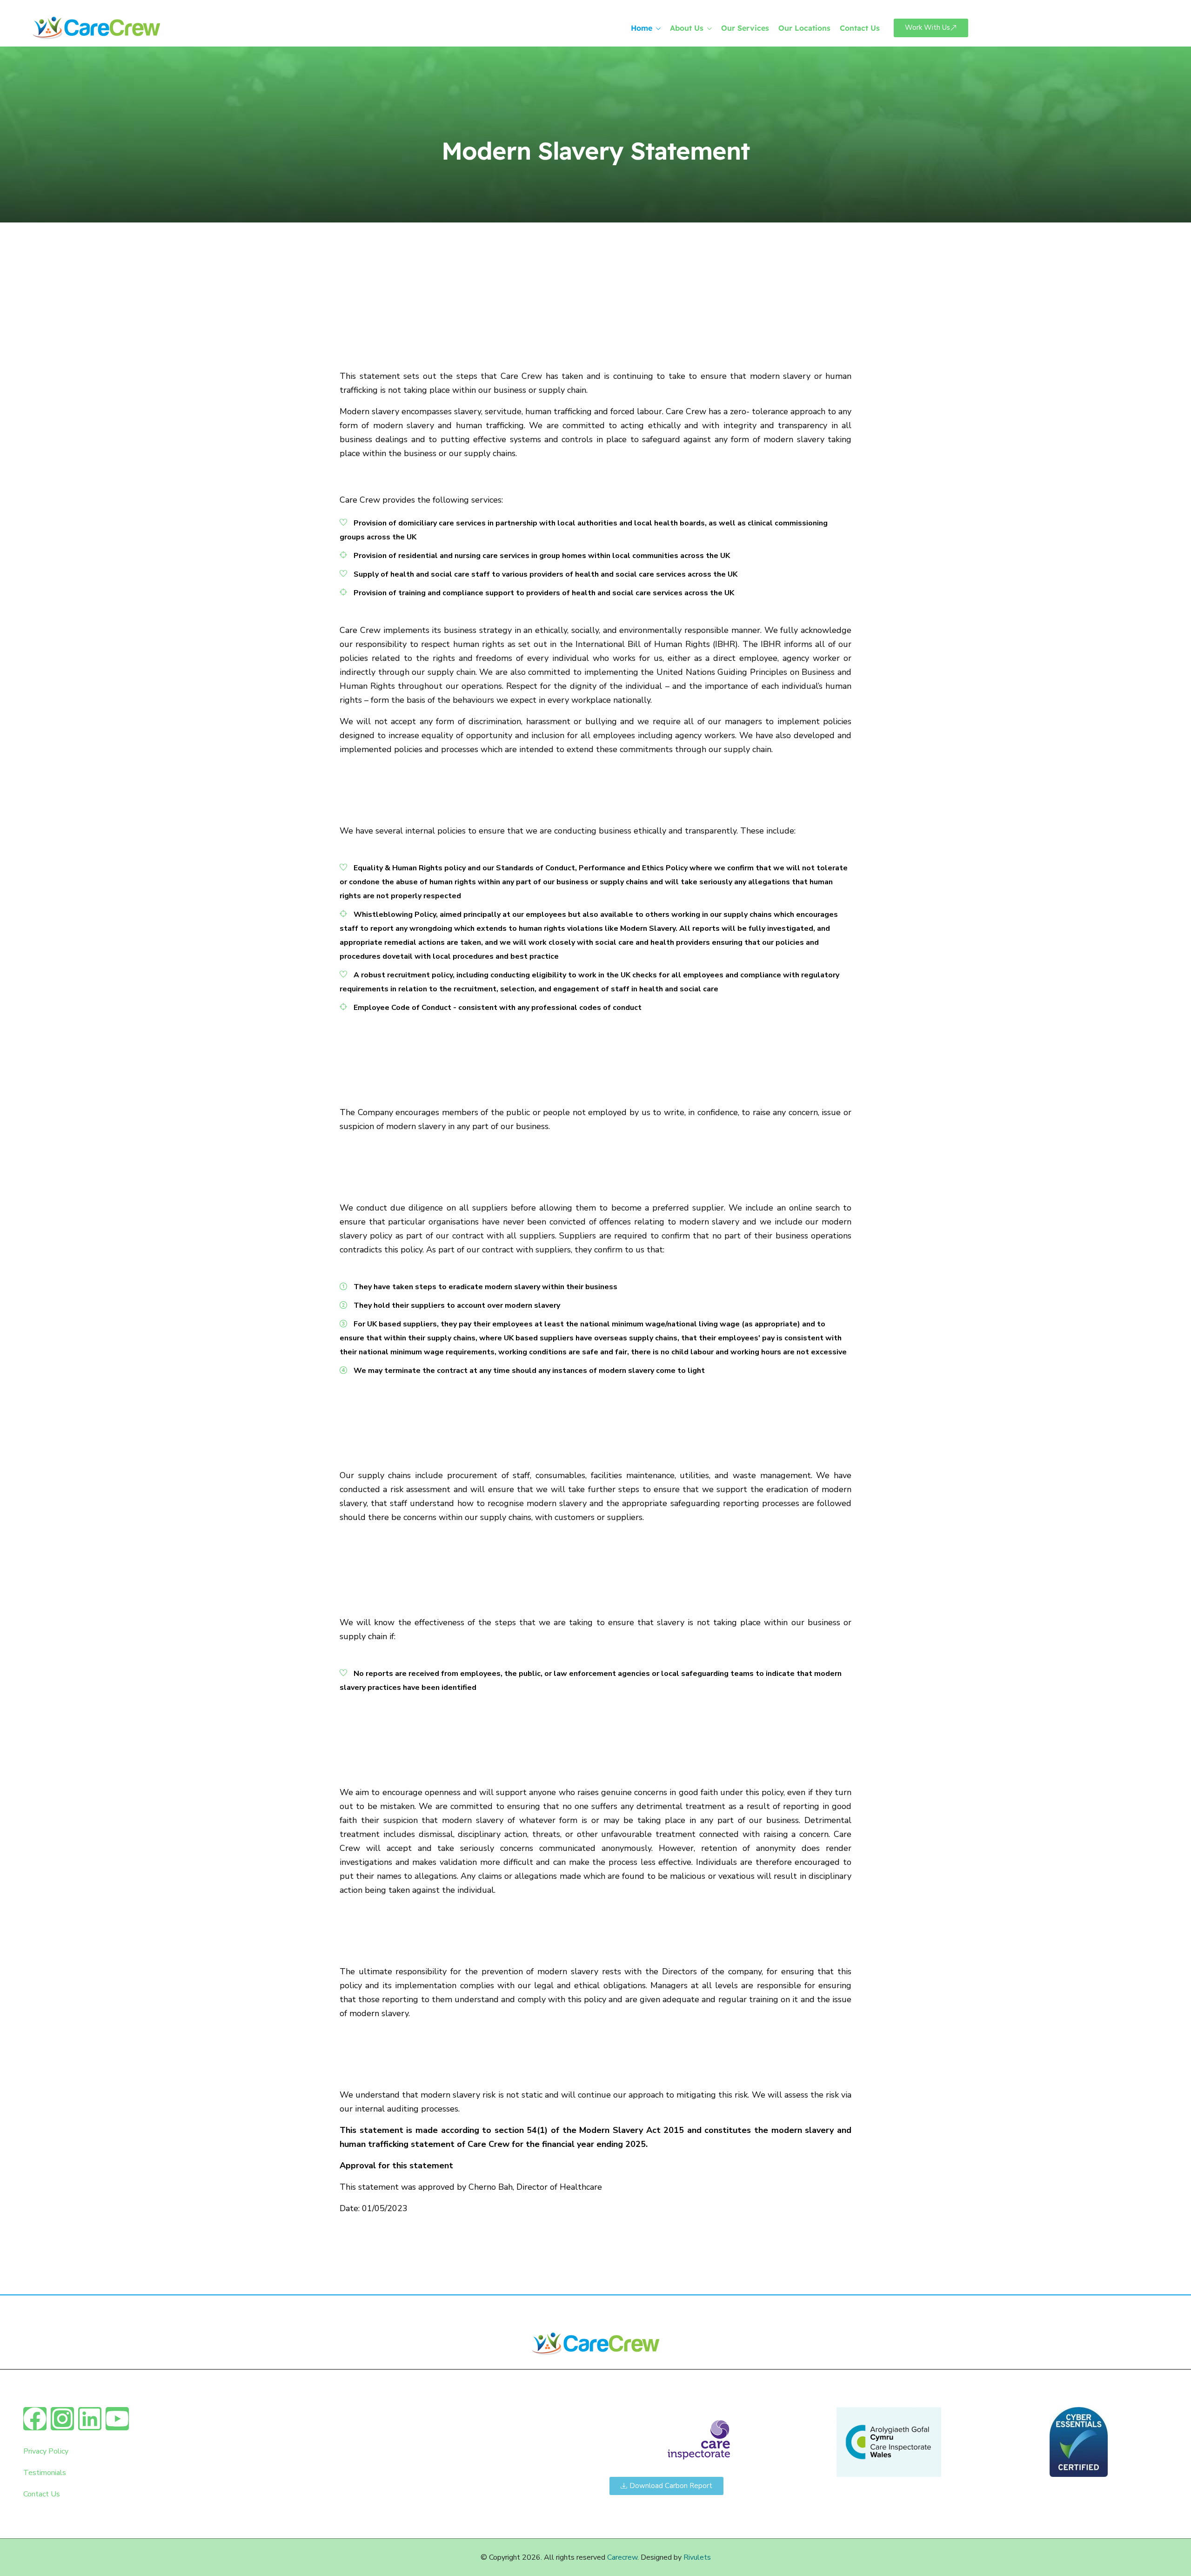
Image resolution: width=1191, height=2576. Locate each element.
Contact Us (860, 28)
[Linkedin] (90, 2419)
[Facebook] (35, 2419)
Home (642, 28)
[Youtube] (117, 2419)
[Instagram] (62, 2419)
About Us (687, 28)
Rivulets (697, 2557)
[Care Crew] (133, 28)
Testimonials (45, 2473)
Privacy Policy (46, 2451)
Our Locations (804, 28)
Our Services (745, 28)
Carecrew (622, 2557)
